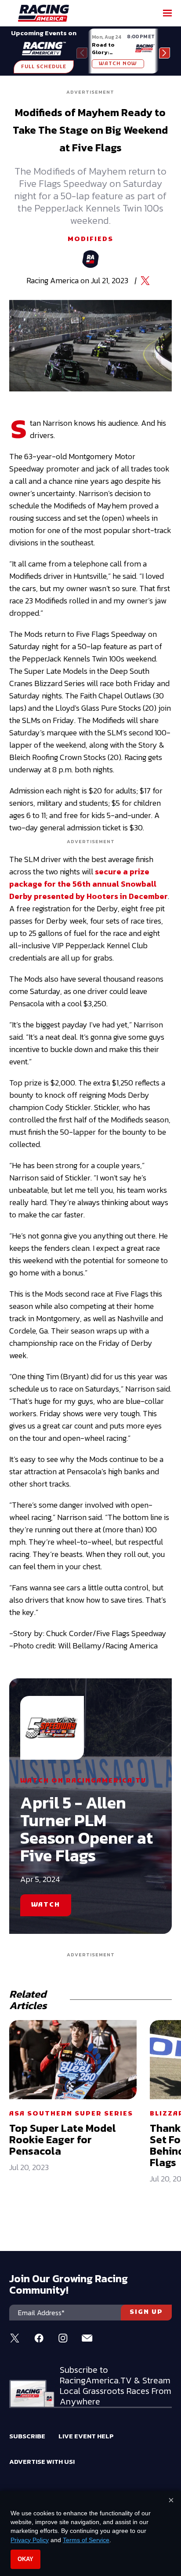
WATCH (46, 1905)
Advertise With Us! (42, 2461)
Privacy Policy (30, 2540)
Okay (25, 2559)
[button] (165, 53)
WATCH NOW (118, 64)
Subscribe (27, 2436)
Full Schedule (44, 67)
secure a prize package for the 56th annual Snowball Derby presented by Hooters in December (89, 884)
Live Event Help (86, 2436)
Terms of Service (86, 2540)
